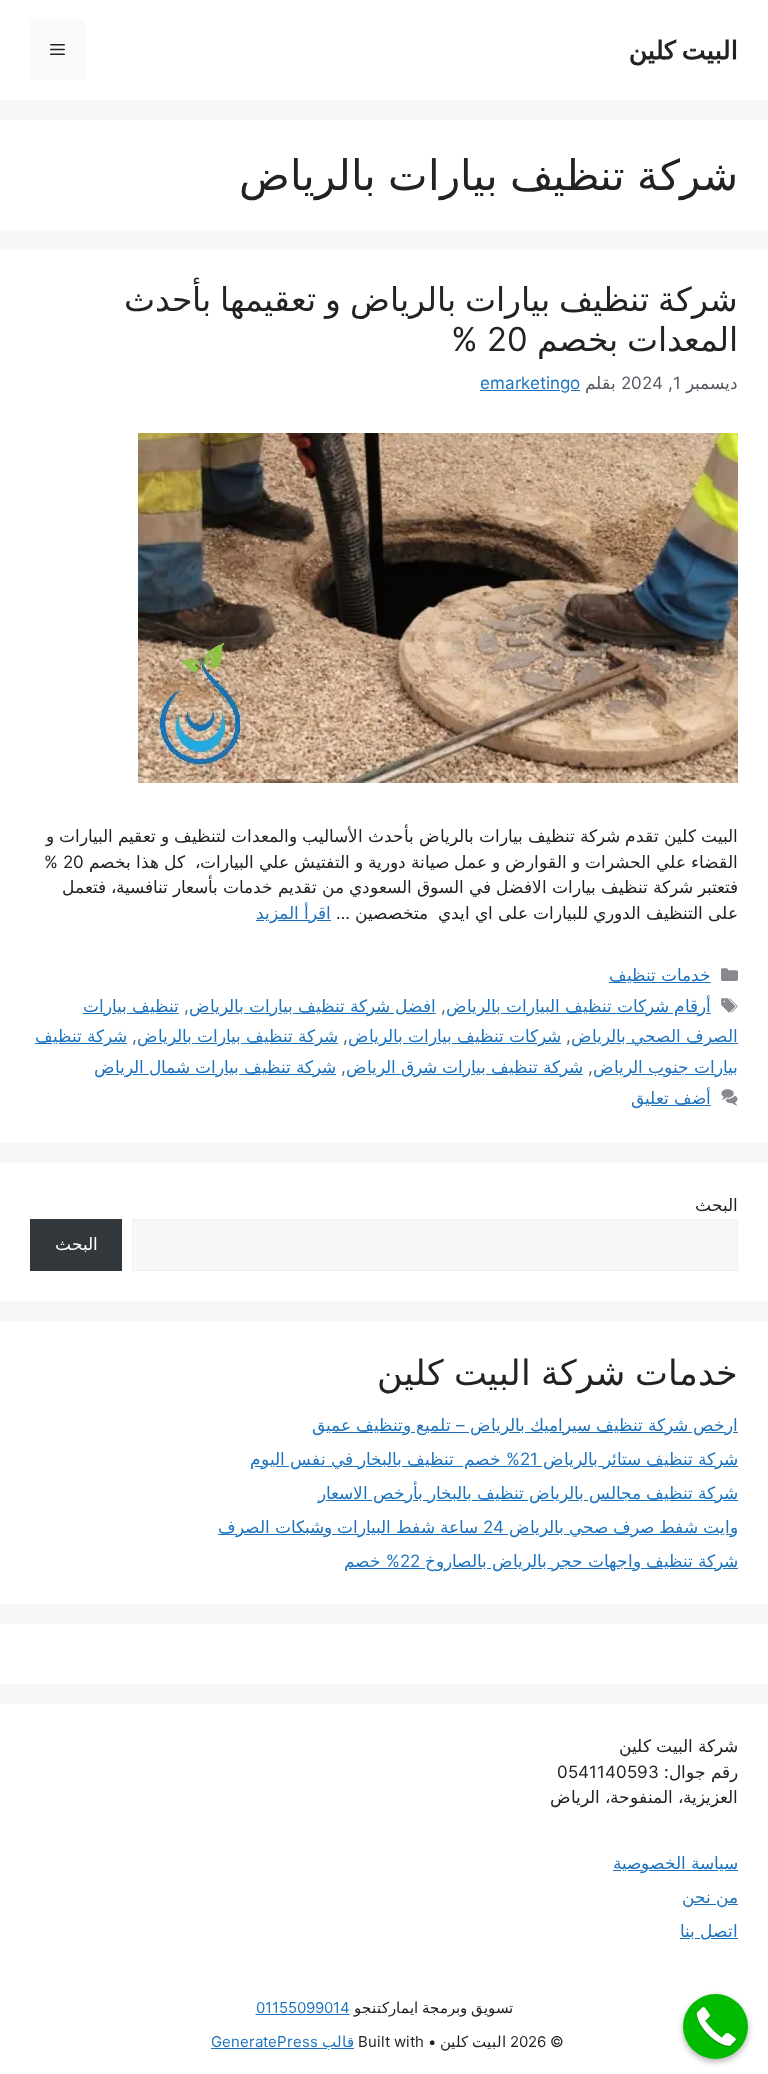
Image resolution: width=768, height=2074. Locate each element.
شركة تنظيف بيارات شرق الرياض (464, 1067)
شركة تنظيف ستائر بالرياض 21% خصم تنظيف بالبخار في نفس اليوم (494, 1459)
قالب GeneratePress (282, 2041)
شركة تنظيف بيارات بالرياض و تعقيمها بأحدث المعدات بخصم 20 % (431, 319)
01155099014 (303, 2007)
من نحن (710, 1897)
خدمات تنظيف (660, 975)
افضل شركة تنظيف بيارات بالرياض (312, 1006)
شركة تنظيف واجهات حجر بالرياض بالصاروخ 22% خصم (541, 1561)
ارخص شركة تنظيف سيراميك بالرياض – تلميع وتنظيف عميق (525, 1425)
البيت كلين (683, 50)
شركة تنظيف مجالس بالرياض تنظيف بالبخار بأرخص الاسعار (528, 1493)
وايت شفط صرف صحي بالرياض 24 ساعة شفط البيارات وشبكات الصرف (478, 1527)
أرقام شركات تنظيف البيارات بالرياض (578, 1006)
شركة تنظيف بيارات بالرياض (237, 1036)
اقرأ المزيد (293, 913)
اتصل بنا (709, 1931)
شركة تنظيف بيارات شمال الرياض (215, 1067)
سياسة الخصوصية (675, 1863)
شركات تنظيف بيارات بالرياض (454, 1036)
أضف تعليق (671, 1098)
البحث (716, 1205)
